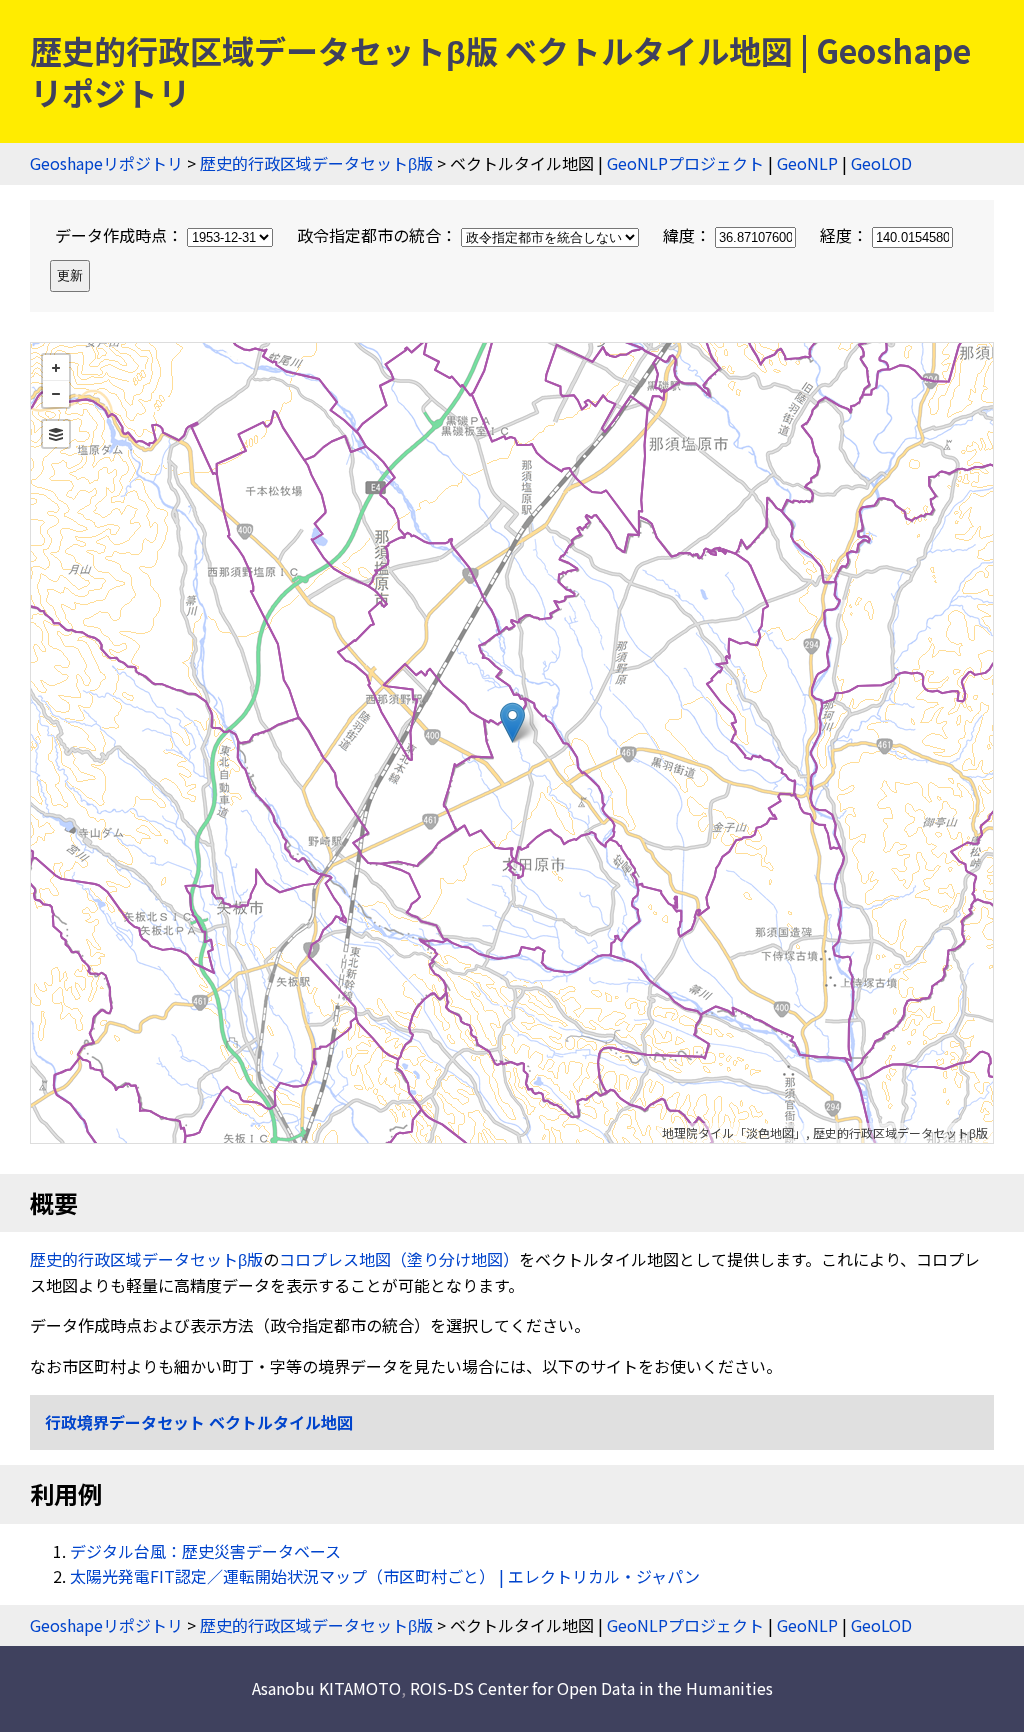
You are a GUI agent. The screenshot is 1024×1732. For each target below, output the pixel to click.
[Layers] (56, 434)
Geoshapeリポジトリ (106, 163)
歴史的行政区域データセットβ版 (316, 163)
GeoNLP (807, 163)
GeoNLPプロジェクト (685, 163)
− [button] (56, 394)
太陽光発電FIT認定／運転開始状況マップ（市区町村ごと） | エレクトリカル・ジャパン (385, 1576)
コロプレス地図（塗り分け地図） (399, 1259)
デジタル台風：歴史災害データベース (205, 1551)
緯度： (689, 235)
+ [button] (56, 368)
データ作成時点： (121, 235)
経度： (846, 235)
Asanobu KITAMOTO (326, 1688)
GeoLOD (881, 163)
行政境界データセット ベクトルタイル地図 (199, 1422)
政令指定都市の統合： (379, 235)
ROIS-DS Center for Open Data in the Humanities (591, 1688)
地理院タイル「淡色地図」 (734, 1132)
